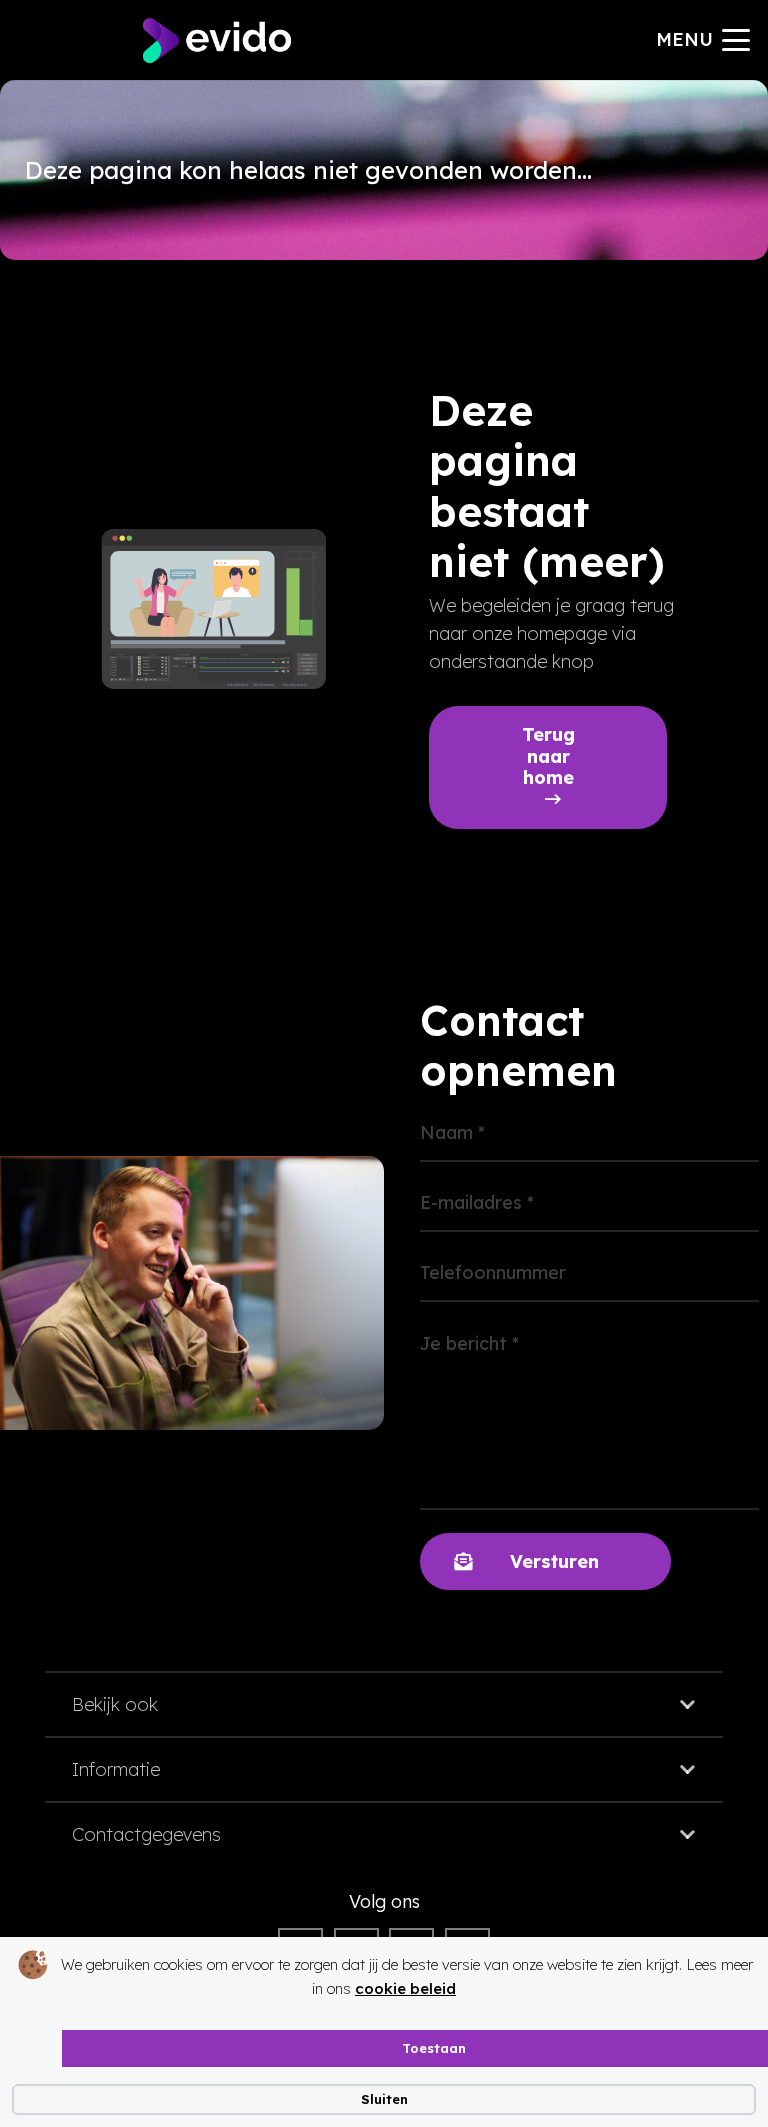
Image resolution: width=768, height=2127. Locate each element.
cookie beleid (405, 1988)
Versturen (554, 1561)
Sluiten (384, 2099)
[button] (703, 40)
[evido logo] (217, 40)
